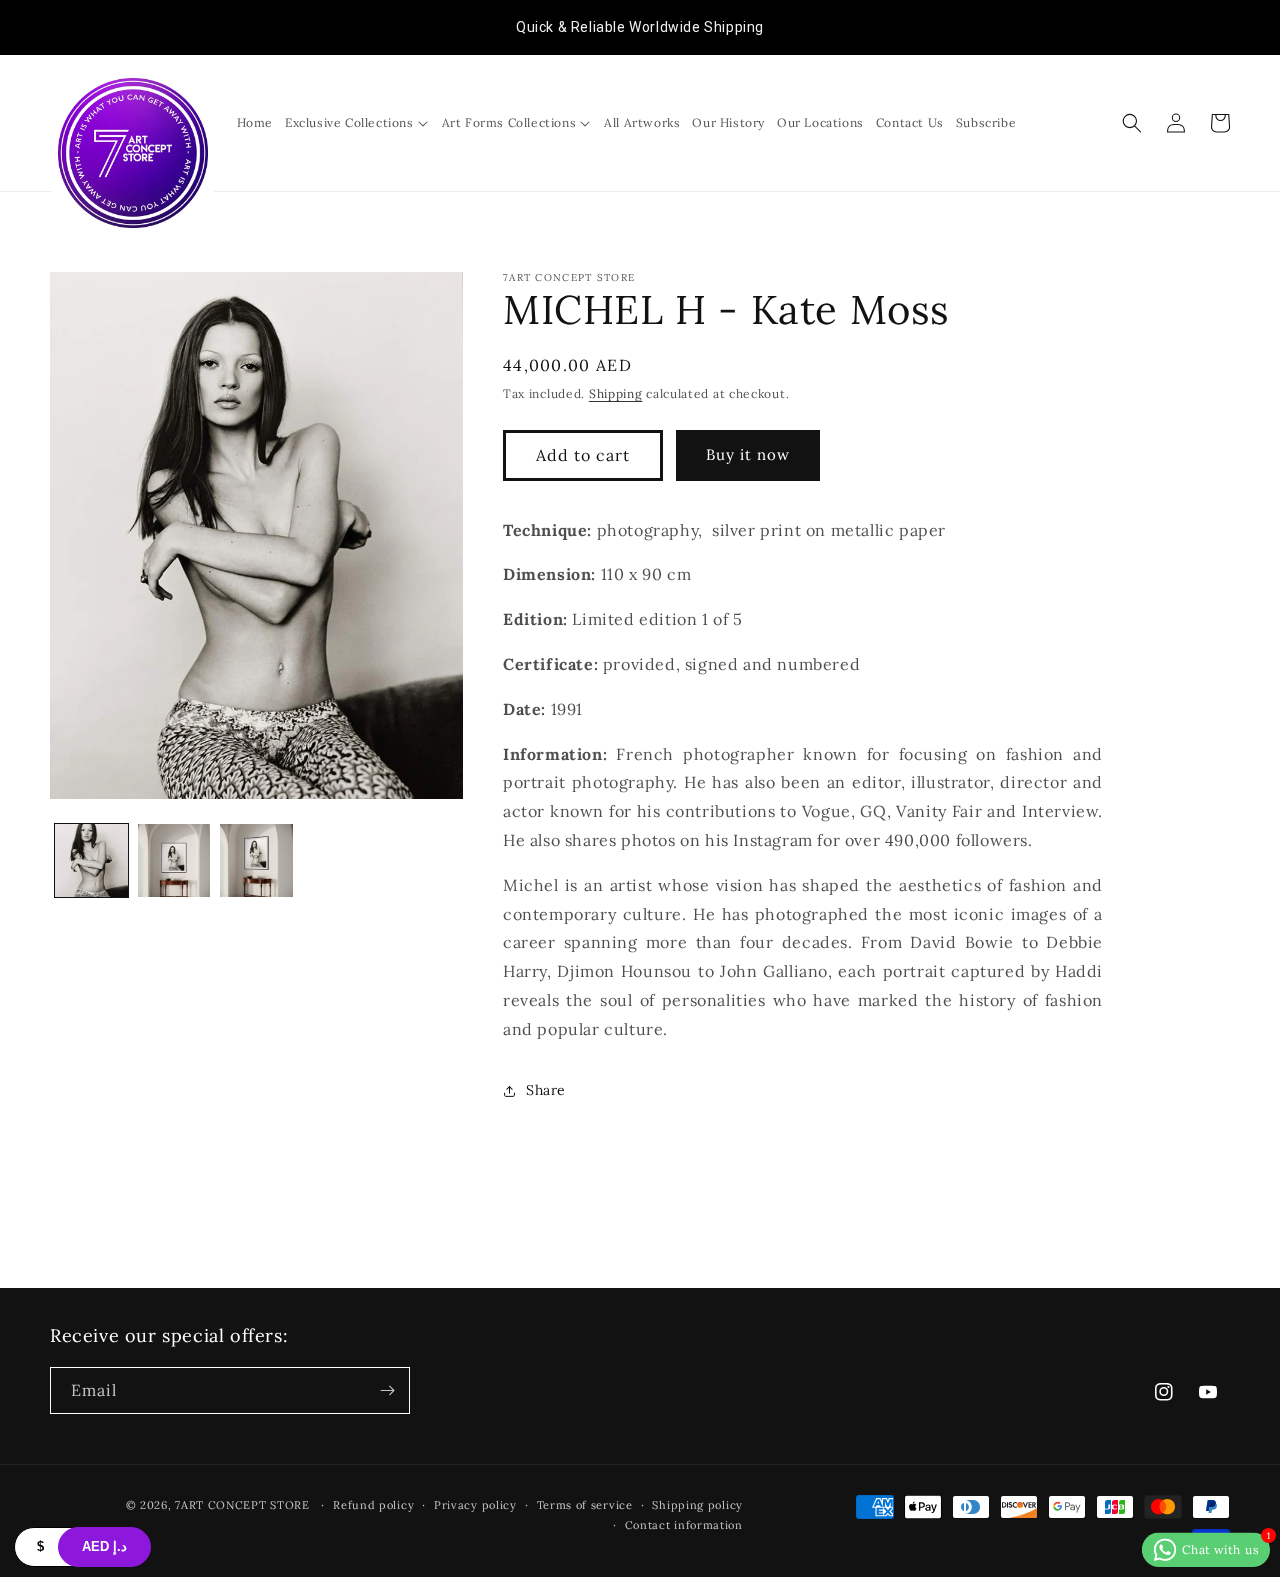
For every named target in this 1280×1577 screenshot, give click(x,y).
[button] (357, 123)
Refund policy (373, 1505)
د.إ (104, 1546)
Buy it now (748, 454)
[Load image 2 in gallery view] (174, 860)
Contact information (684, 1525)
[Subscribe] (387, 1390)
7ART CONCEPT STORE (244, 1505)
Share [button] (546, 1090)
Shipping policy (697, 1505)
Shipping (616, 393)
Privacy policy (475, 1505)
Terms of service (585, 1505)
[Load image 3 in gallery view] (256, 860)
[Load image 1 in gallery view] (91, 860)
